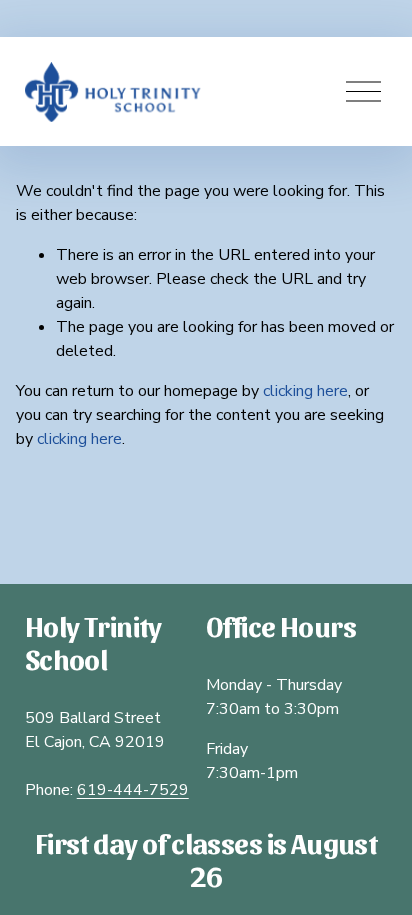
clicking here (305, 391)
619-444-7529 (133, 790)
